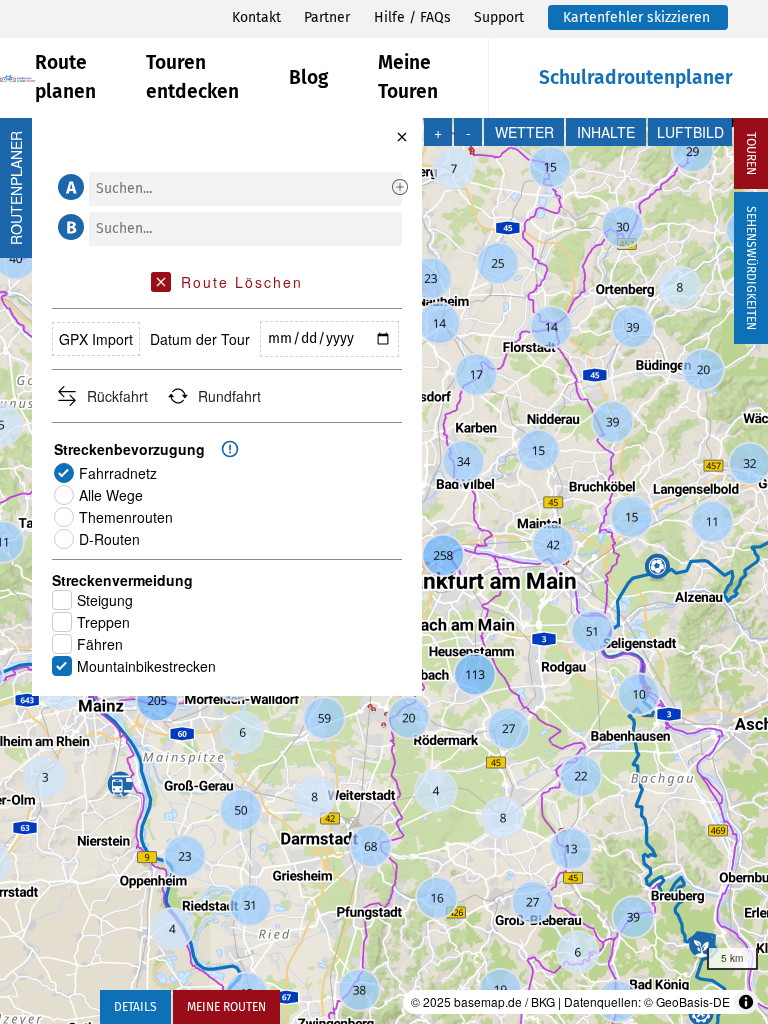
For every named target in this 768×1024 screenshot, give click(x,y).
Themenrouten (126, 517)
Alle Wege (111, 495)
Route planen (65, 77)
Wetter (524, 132)
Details (135, 1007)
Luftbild (690, 132)
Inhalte (606, 132)
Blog (308, 77)
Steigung (105, 600)
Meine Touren (408, 77)
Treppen (103, 622)
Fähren (100, 644)
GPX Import (96, 339)
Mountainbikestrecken (146, 666)
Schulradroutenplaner (636, 77)
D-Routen (109, 539)
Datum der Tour (200, 339)
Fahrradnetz (118, 473)
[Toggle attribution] (746, 1002)
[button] (68, 187)
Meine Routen (226, 1007)
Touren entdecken (192, 77)
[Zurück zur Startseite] (17, 78)
